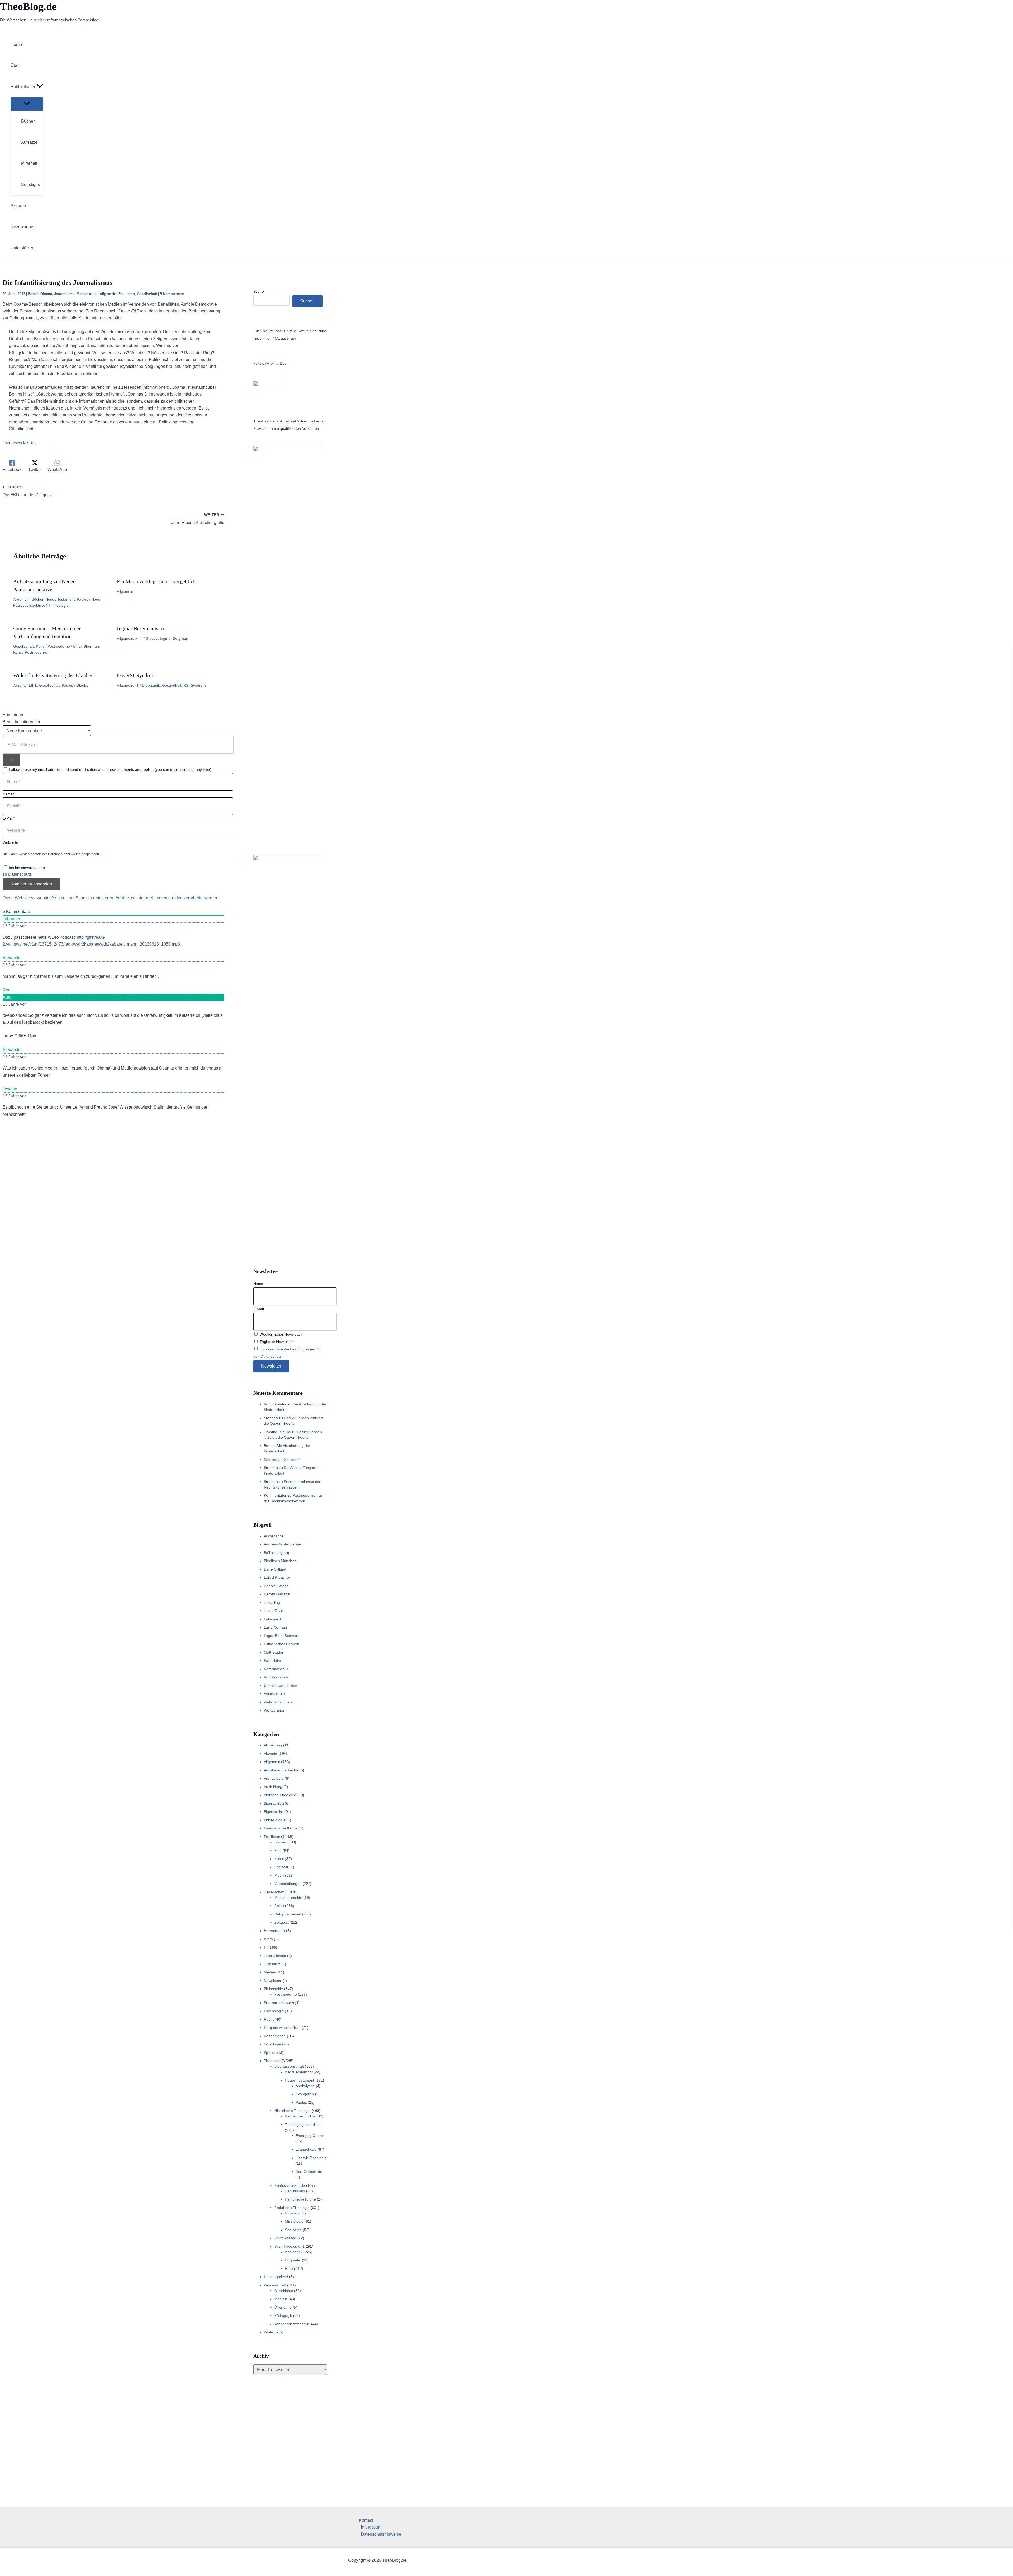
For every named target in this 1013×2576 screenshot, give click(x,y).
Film (139, 638)
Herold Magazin (277, 1594)
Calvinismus (295, 2191)
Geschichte (284, 2291)
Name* (8, 794)
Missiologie (294, 2221)
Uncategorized (276, 2277)
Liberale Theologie (311, 2158)
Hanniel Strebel (277, 1586)
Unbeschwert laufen (280, 1686)
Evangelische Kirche (281, 1828)
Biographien (274, 1803)
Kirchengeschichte (300, 2116)
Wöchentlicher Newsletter (280, 1334)
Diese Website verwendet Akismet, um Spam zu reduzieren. (59, 898)
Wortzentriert (275, 1710)
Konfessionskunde (290, 2185)
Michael (270, 1460)
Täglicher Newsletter (276, 1342)
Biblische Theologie (280, 1795)
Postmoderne (59, 646)
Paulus (82, 599)
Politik (279, 1906)
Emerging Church (310, 2136)
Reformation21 (276, 1669)
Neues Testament (60, 599)
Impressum (371, 2527)
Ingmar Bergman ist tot (142, 628)
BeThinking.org (276, 1553)
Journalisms (64, 294)
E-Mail (259, 1309)
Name (258, 1284)
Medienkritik (87, 294)
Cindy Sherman (86, 646)
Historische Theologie (292, 2111)
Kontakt (366, 2520)
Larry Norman (275, 1627)
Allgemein (108, 294)
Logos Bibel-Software (282, 1636)
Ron (7, 990)
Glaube (152, 638)
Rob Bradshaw (276, 1677)
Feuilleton (127, 294)
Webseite (10, 842)
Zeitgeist (281, 1922)
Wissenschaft (275, 2285)
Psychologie (274, 2011)
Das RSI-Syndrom (136, 675)
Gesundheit (172, 685)
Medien (270, 1972)
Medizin (281, 2299)
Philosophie (273, 1989)
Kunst (41, 646)
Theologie (272, 2061)
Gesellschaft (147, 294)
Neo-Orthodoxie (309, 2171)
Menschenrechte (288, 1898)
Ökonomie (283, 2307)
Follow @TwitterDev (270, 363)
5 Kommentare (172, 294)
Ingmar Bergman (174, 638)
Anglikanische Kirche (281, 1770)
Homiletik (293, 2213)
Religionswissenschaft (282, 2028)
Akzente (20, 685)
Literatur (281, 1867)
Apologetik (294, 2252)
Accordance (274, 1536)
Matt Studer (274, 1652)
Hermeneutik (274, 1931)
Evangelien (305, 2094)
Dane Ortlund (275, 1569)
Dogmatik (293, 2260)
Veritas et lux (274, 1694)
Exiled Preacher (277, 1577)
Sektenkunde (285, 2238)
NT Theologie (57, 605)
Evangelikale (306, 2149)
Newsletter (273, 1981)
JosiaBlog (272, 1602)
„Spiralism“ (292, 1460)
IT (137, 685)
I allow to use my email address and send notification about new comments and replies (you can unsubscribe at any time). (111, 769)
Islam (268, 1939)
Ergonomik (151, 685)
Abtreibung (273, 1745)
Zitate (269, 2332)
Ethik (33, 685)
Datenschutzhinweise (381, 2534)
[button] (40, 87)
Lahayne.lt (273, 1619)
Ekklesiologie (275, 1820)
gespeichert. (91, 854)
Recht (269, 2019)
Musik (279, 1875)
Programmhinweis (279, 2003)
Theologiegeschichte (302, 2125)
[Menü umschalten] (27, 104)
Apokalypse (305, 2086)
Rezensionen (275, 2036)
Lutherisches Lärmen (281, 1644)
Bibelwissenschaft (289, 2066)
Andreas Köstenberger (283, 1544)
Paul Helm (272, 1660)
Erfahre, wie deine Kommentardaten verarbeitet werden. (167, 898)
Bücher (37, 599)
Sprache (271, 2053)
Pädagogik (283, 2315)
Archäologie (274, 1778)
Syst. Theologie (287, 2246)
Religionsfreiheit (288, 1914)
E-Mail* (9, 818)
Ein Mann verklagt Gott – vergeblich (156, 581)
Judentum (272, 1964)
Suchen (307, 301)
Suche (259, 291)
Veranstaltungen (288, 1884)
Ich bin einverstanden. (27, 868)
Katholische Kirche (300, 2199)
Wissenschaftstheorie (292, 2324)
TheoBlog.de (28, 6)
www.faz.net (24, 443)
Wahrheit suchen (278, 1702)
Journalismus (275, 1956)
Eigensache (274, 1812)
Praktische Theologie (292, 2208)
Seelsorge (293, 2230)
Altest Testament (299, 2072)
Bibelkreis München (280, 1561)
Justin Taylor (274, 1611)
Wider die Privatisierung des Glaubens (54, 675)
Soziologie (272, 2044)
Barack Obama (40, 294)
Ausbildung (273, 1787)
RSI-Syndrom (195, 685)
